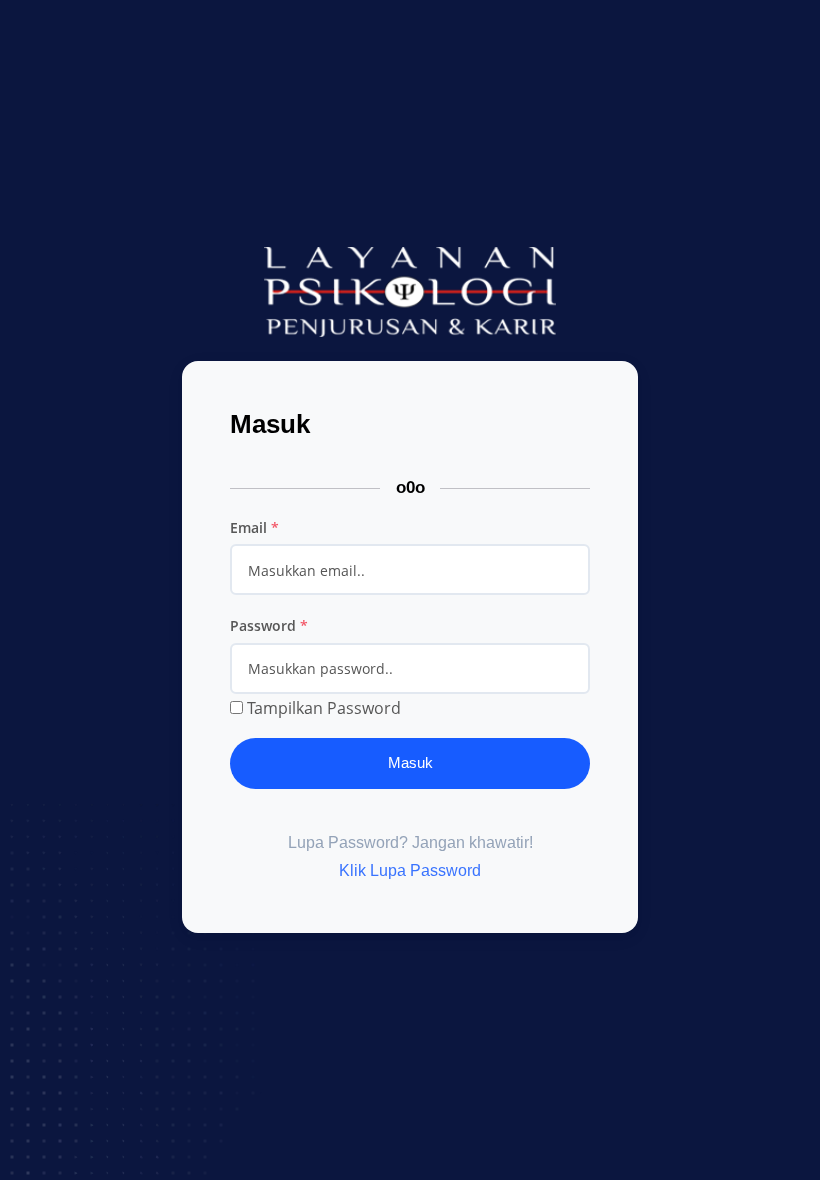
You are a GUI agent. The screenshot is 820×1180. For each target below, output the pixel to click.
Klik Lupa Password (410, 870)
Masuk (410, 762)
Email (254, 527)
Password (269, 625)
